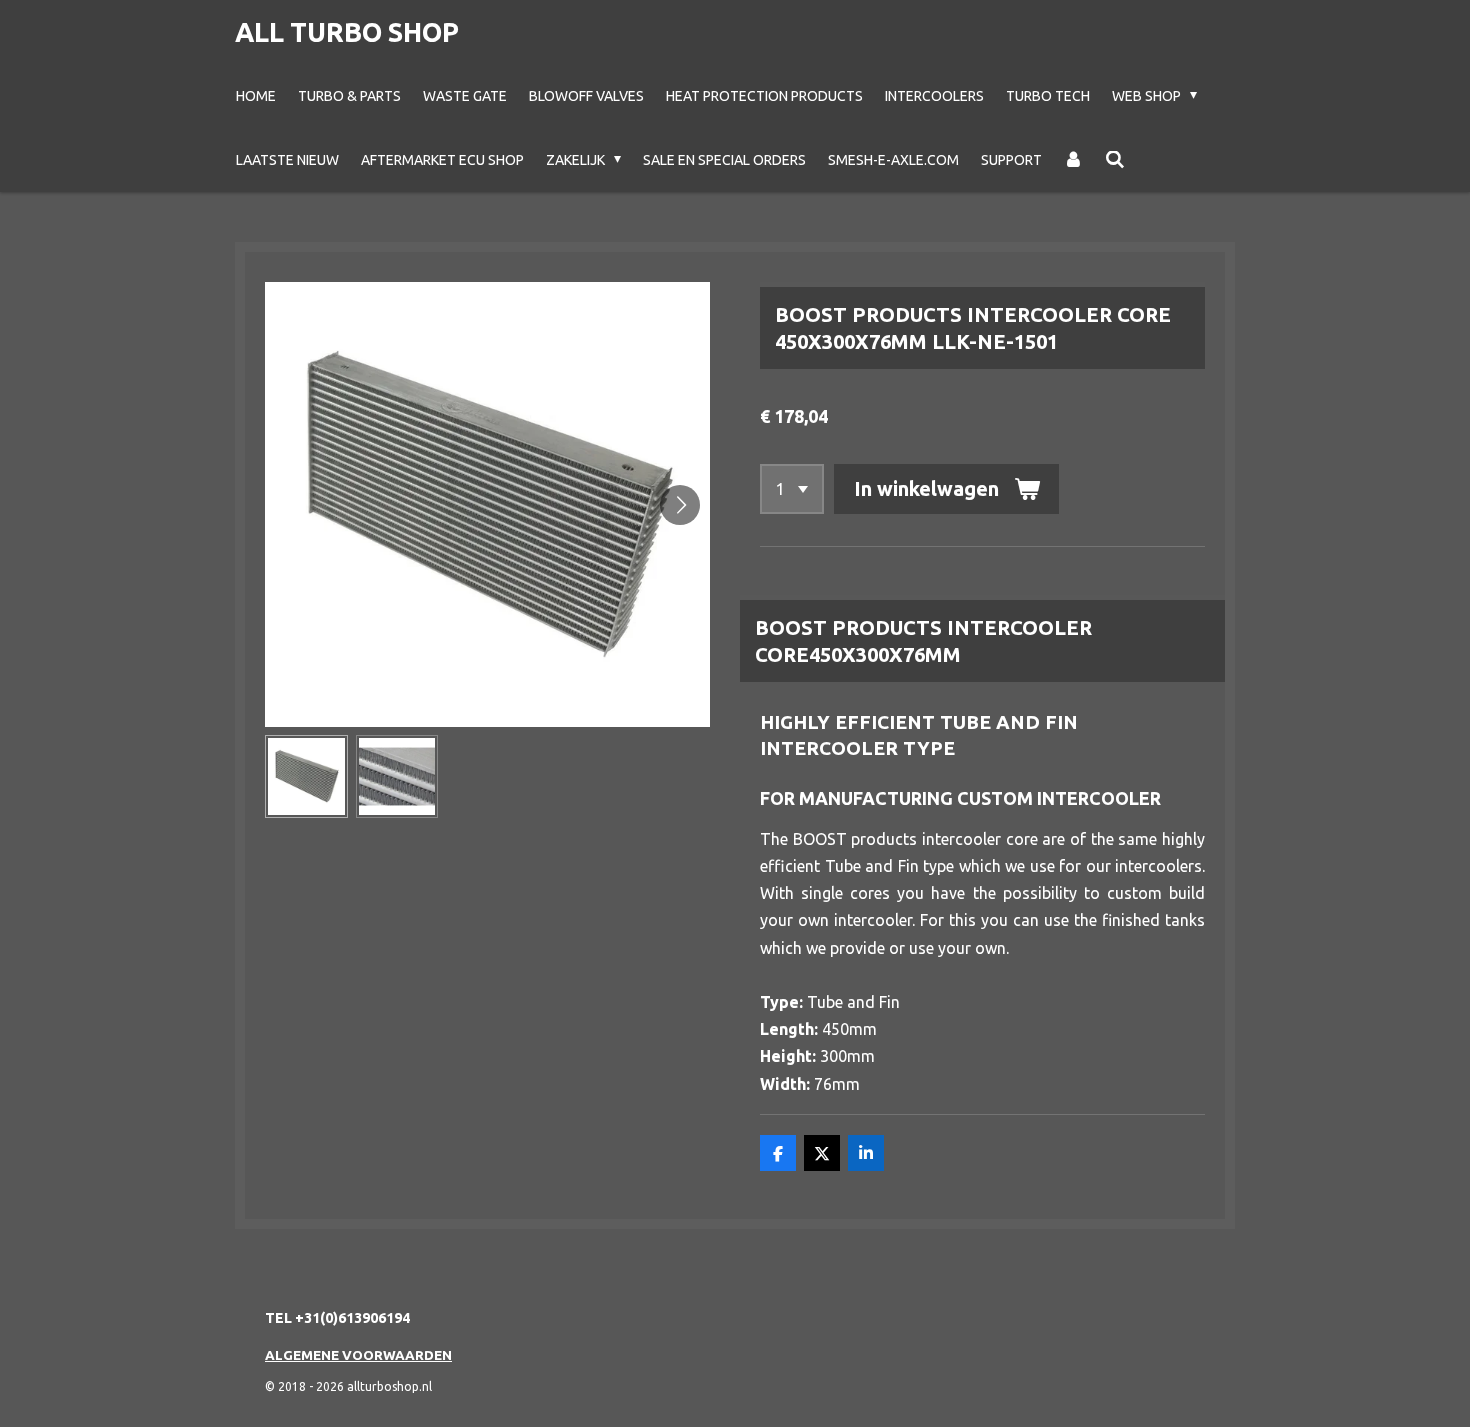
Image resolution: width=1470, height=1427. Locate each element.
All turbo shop (347, 32)
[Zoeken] (1115, 160)
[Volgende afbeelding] (680, 505)
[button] (306, 776)
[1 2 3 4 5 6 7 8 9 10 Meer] (792, 489)
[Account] (1074, 160)
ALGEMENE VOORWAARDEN (358, 1355)
